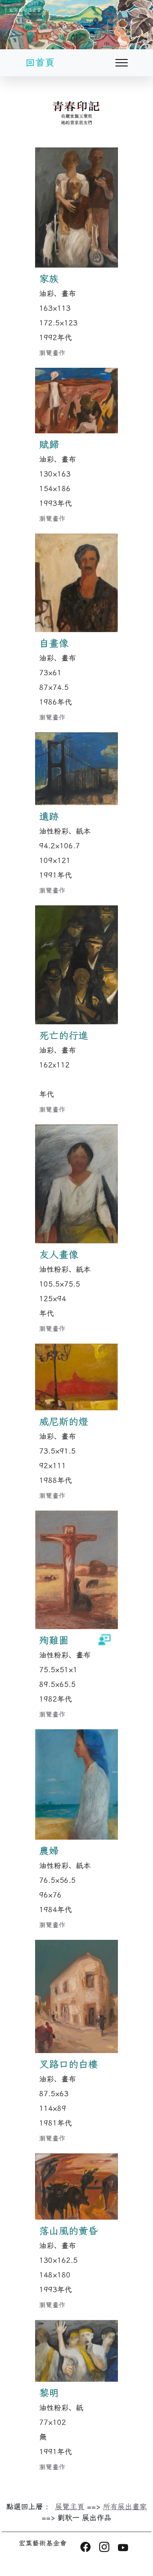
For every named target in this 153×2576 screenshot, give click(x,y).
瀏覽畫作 (52, 353)
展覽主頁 (70, 2507)
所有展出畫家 (125, 2507)
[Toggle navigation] (132, 63)
